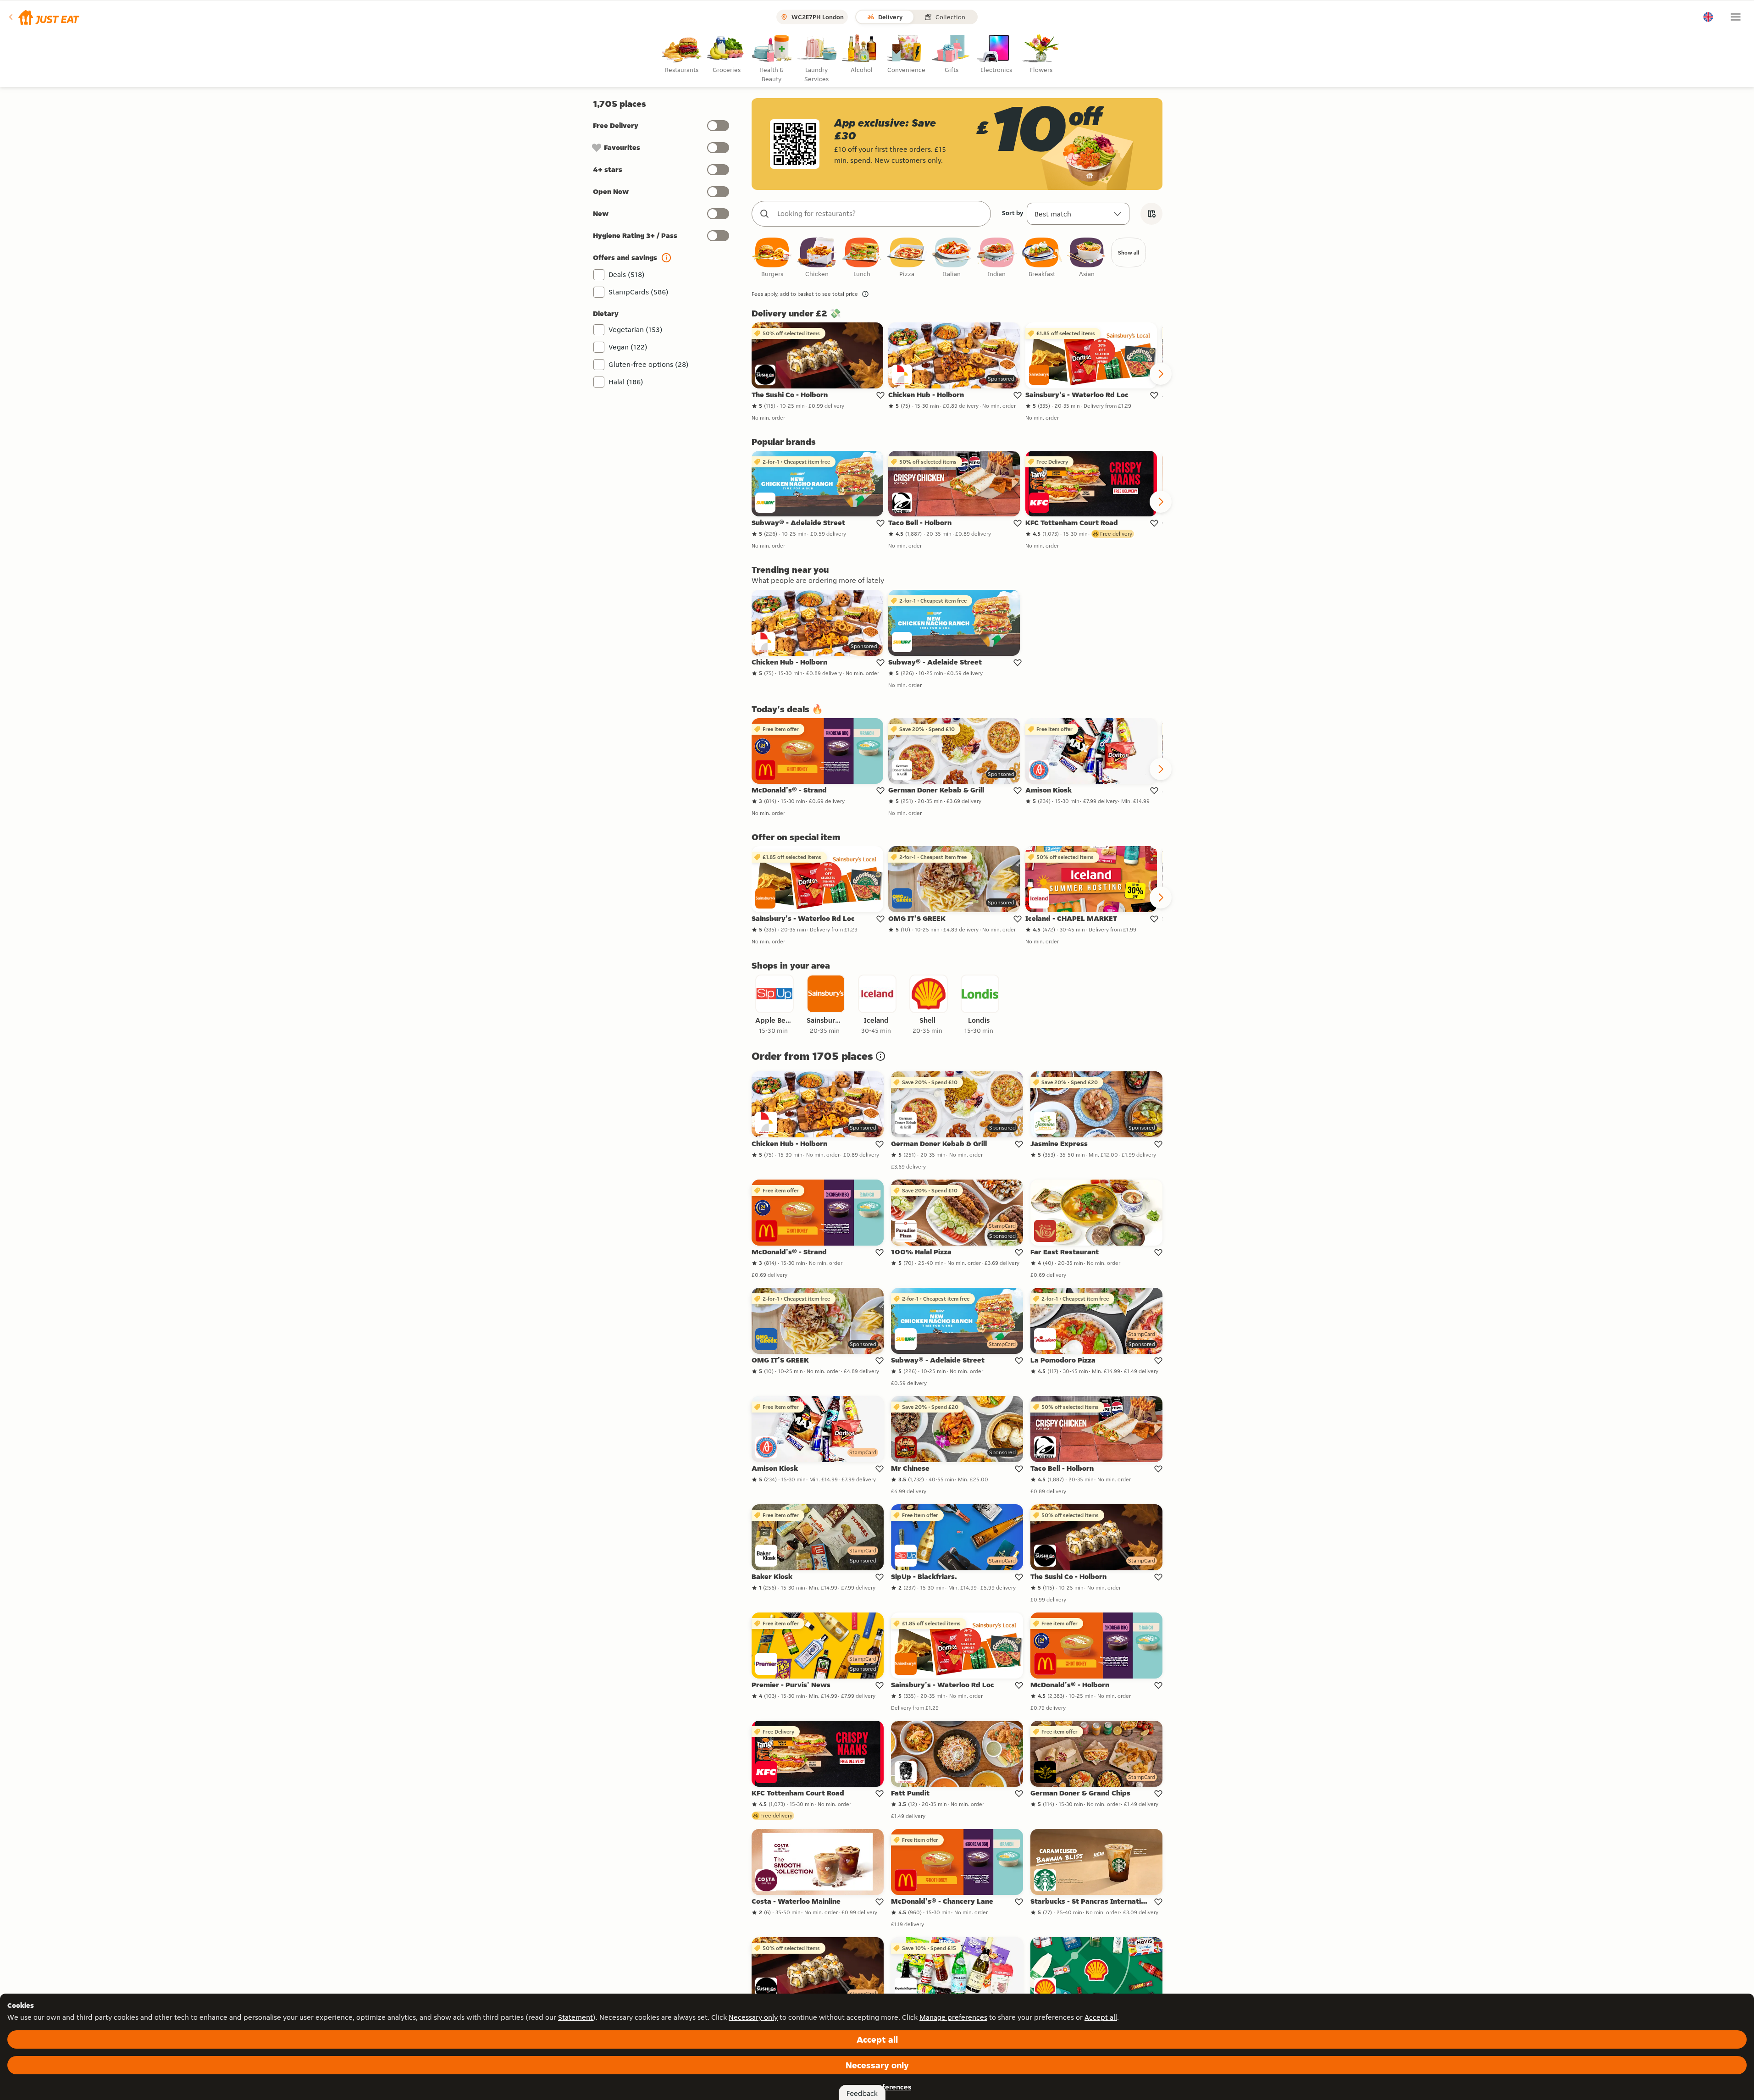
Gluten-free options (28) (649, 364)
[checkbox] (772, 258)
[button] (43, 17)
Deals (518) (627, 274)
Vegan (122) (628, 347)
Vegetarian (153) (636, 330)
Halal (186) (626, 382)
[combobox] (880, 214)
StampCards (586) (639, 292)
